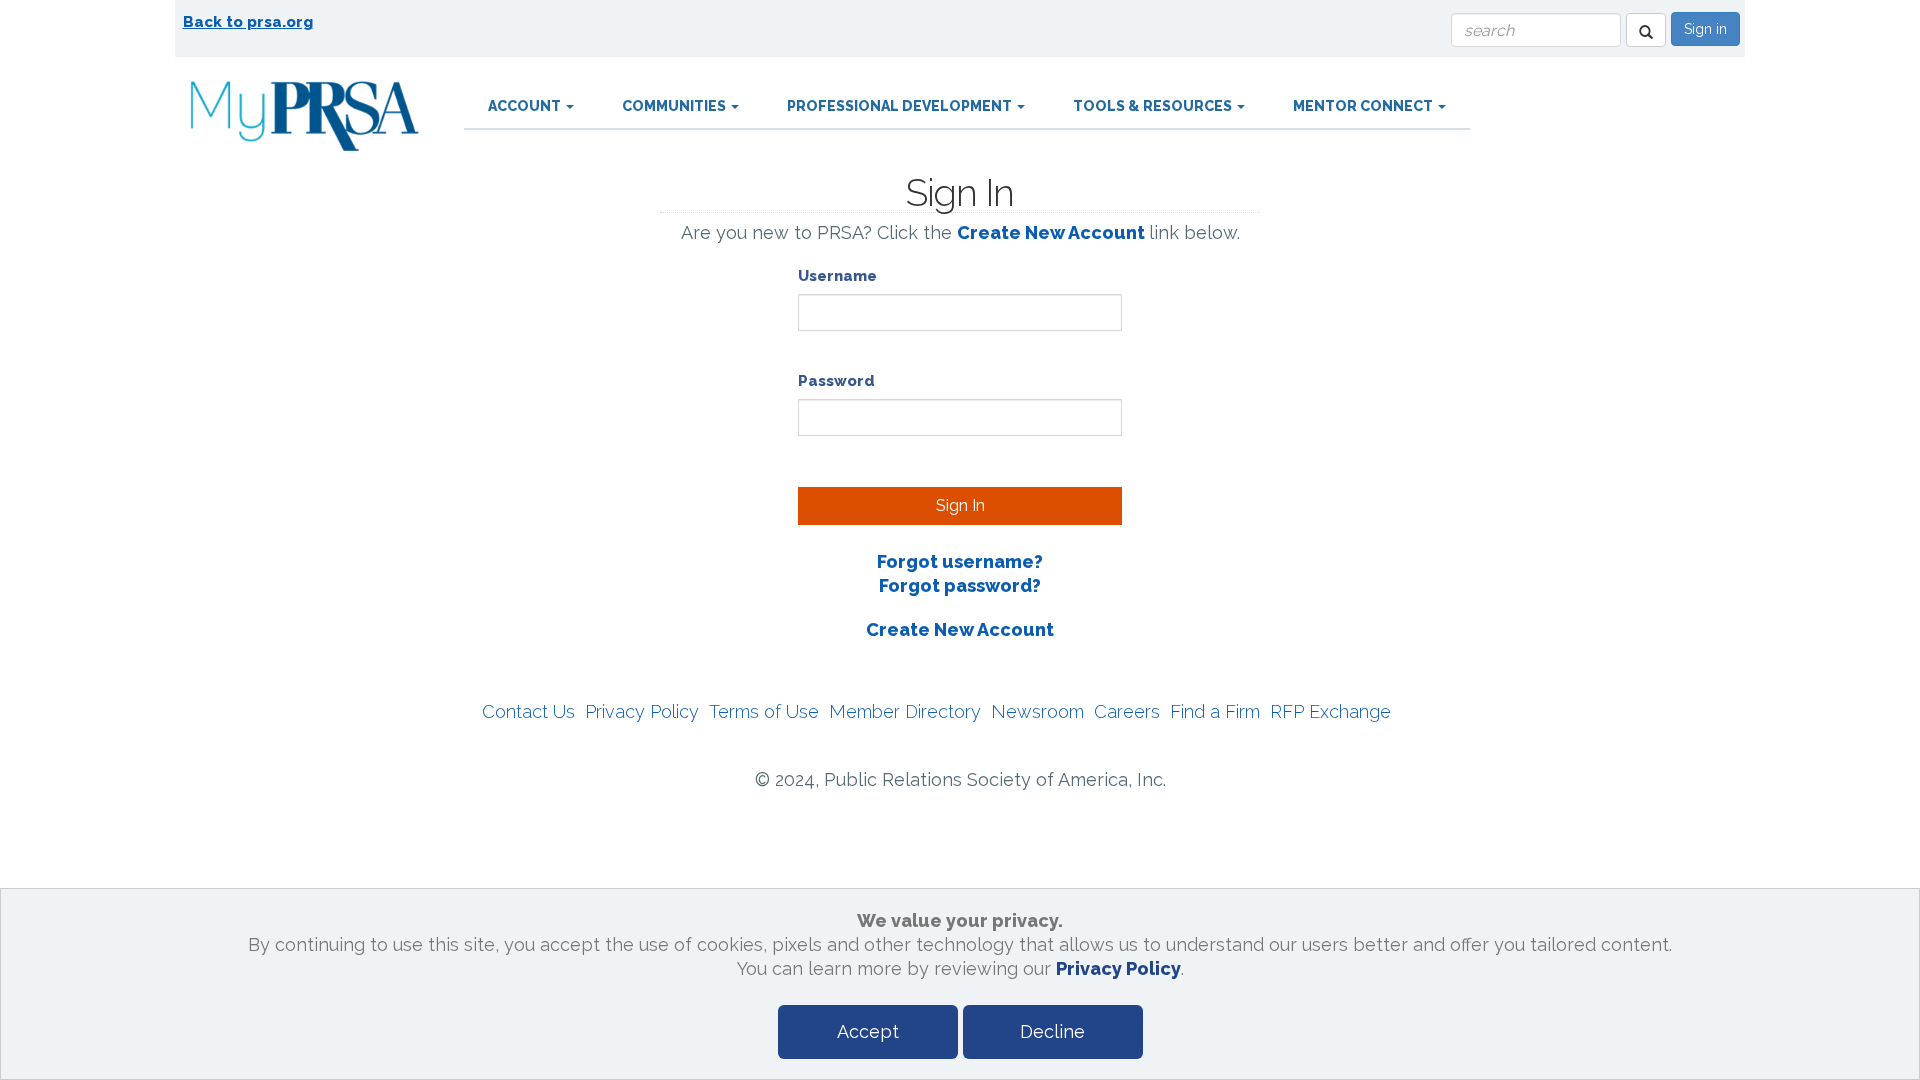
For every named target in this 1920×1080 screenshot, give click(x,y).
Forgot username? (960, 561)
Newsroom (1037, 711)
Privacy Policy (642, 711)
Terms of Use (764, 711)
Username (837, 276)
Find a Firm (1215, 711)
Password (836, 381)
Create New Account (1051, 232)
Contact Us (528, 711)
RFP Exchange (1330, 711)
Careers (1127, 711)
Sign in (1705, 29)
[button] (1646, 30)
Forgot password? (960, 585)
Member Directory (905, 711)
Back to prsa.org (248, 22)
